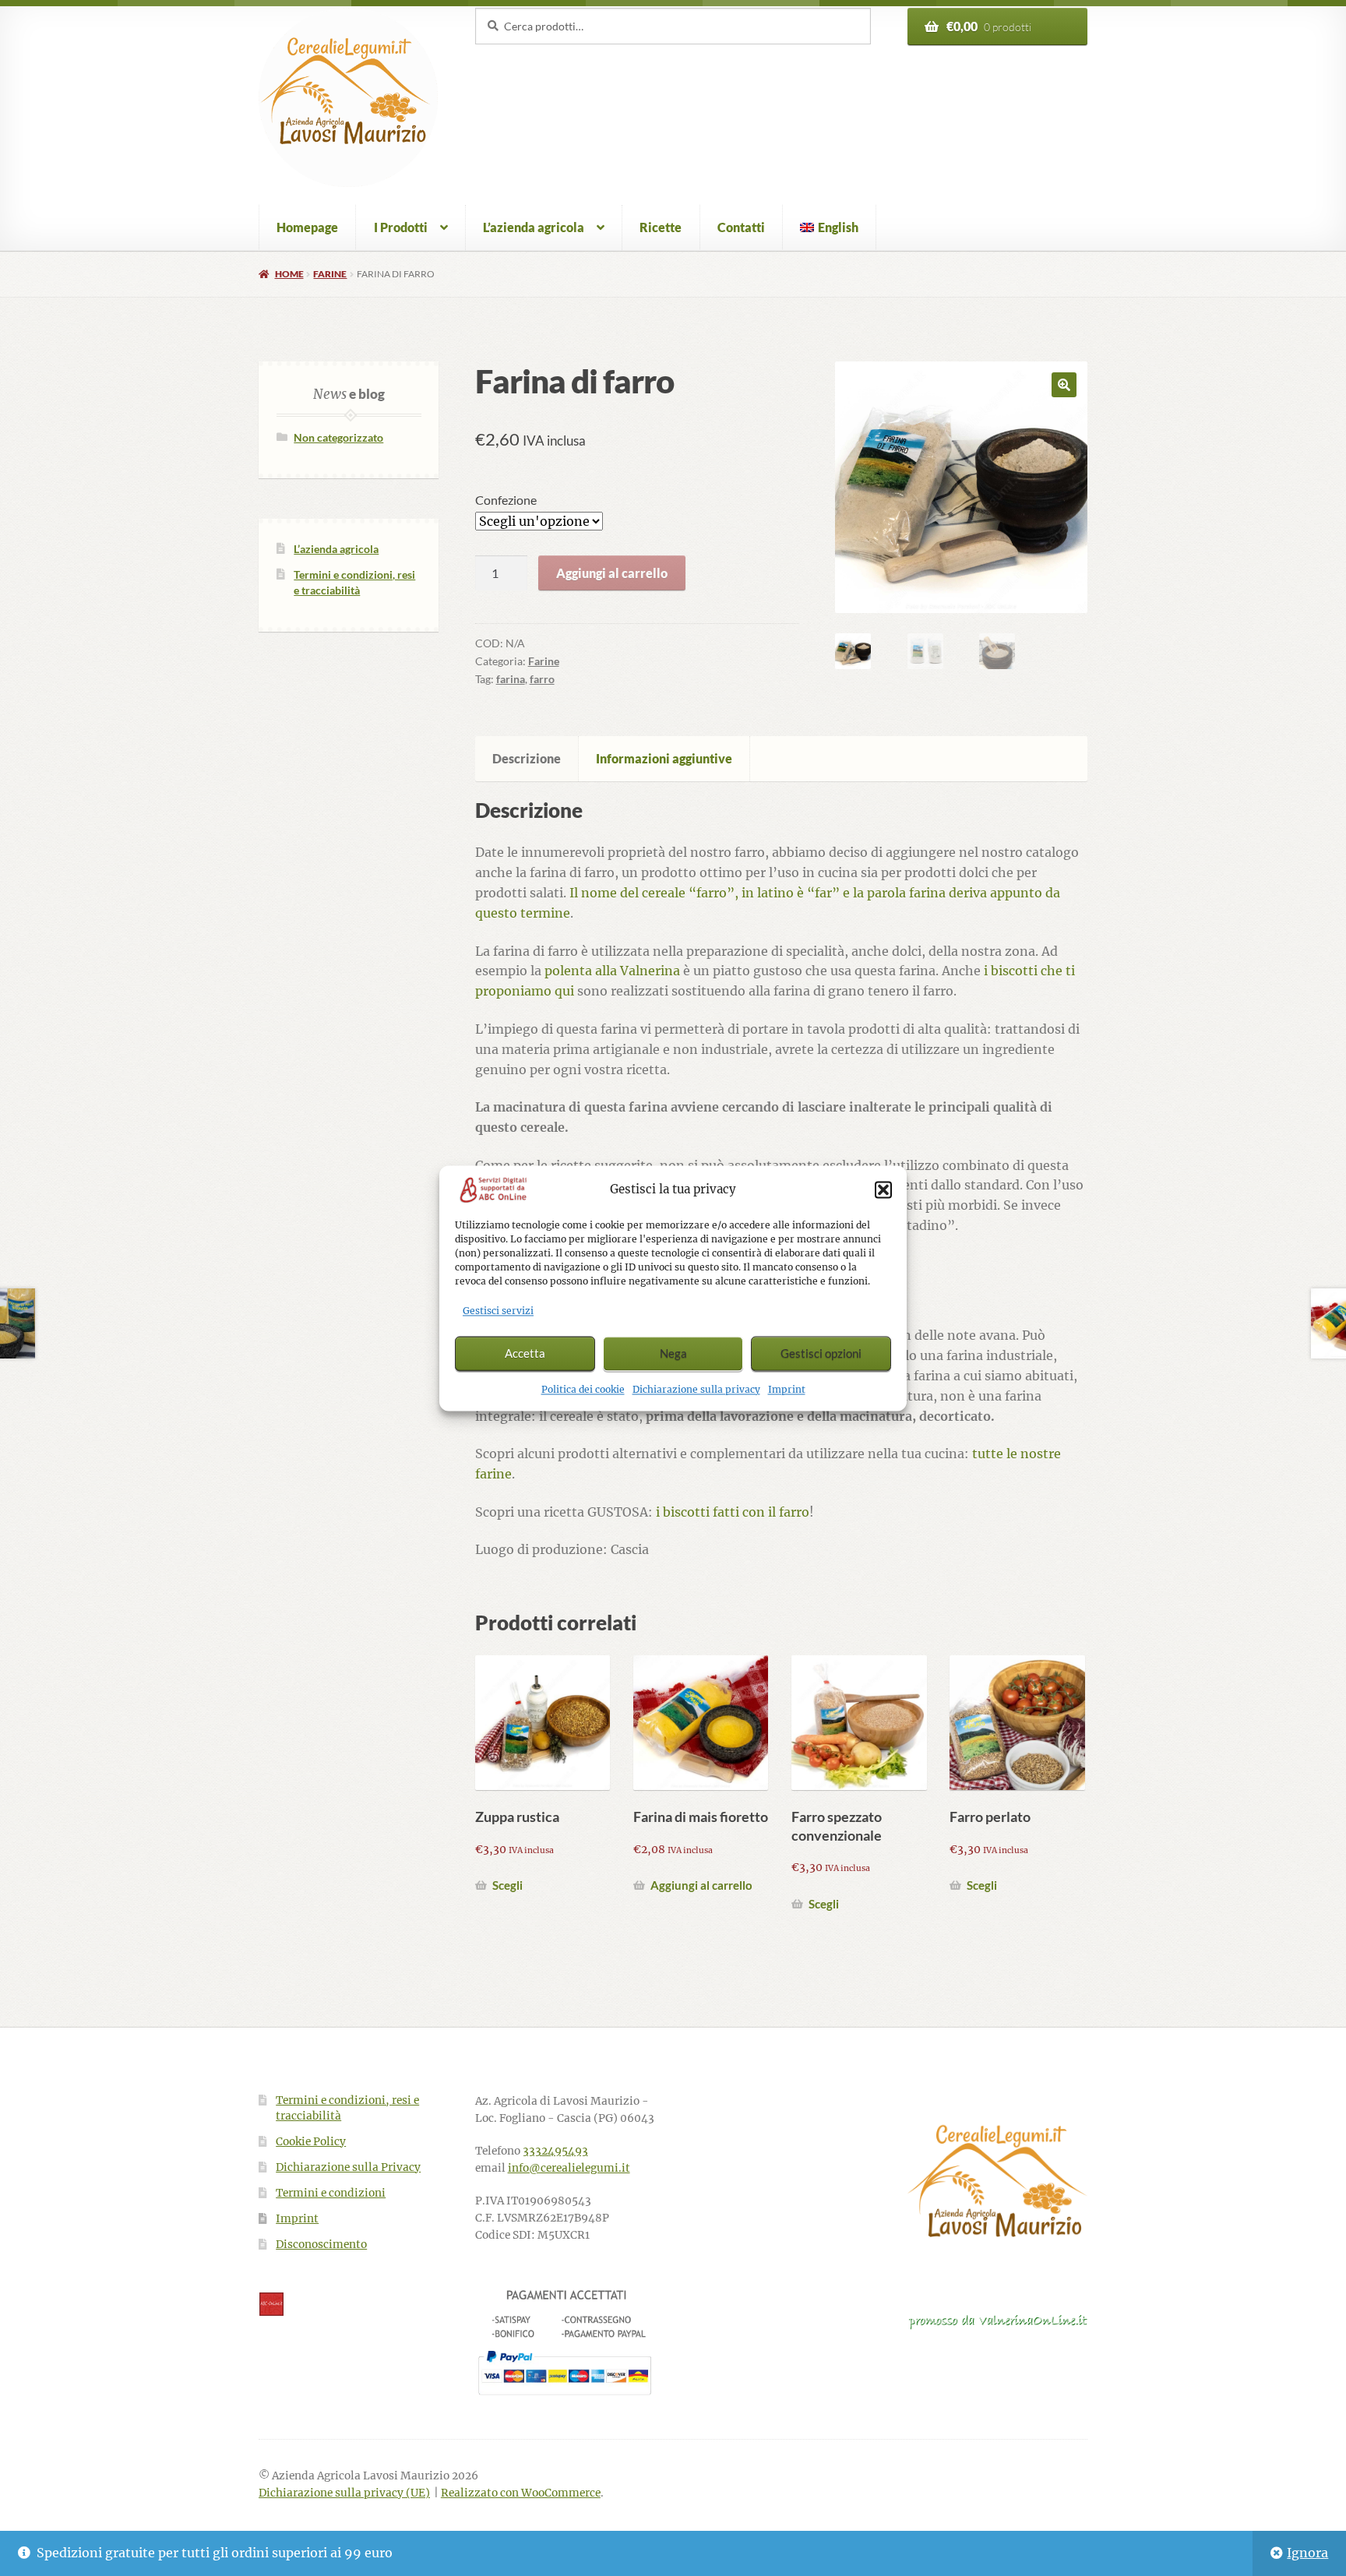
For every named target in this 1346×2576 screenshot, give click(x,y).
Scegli (507, 1885)
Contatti (741, 227)
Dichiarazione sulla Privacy (348, 2167)
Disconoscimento (321, 2245)
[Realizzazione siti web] (349, 2304)
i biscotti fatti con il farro (733, 1512)
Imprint (787, 1389)
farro (542, 679)
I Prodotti (401, 227)
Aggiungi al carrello (612, 573)
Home (289, 274)
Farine (330, 274)
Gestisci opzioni (821, 1354)
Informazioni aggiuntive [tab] (664, 758)
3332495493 (555, 2151)
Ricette (661, 227)
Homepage (307, 227)
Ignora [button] (1307, 2553)
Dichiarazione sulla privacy (696, 1389)
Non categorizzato (338, 437)
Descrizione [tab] (527, 758)
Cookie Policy (311, 2142)
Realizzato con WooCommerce (521, 2493)
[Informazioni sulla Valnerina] (997, 2321)
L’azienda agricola (534, 227)
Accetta (525, 1354)
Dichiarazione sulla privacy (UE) (344, 2493)
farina (511, 679)
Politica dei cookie (583, 1389)
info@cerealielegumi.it (569, 2168)
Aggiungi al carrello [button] (701, 1885)
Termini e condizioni (331, 2193)
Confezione (506, 500)
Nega (673, 1354)
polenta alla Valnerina (612, 971)
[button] (883, 1190)
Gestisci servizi (498, 1311)
